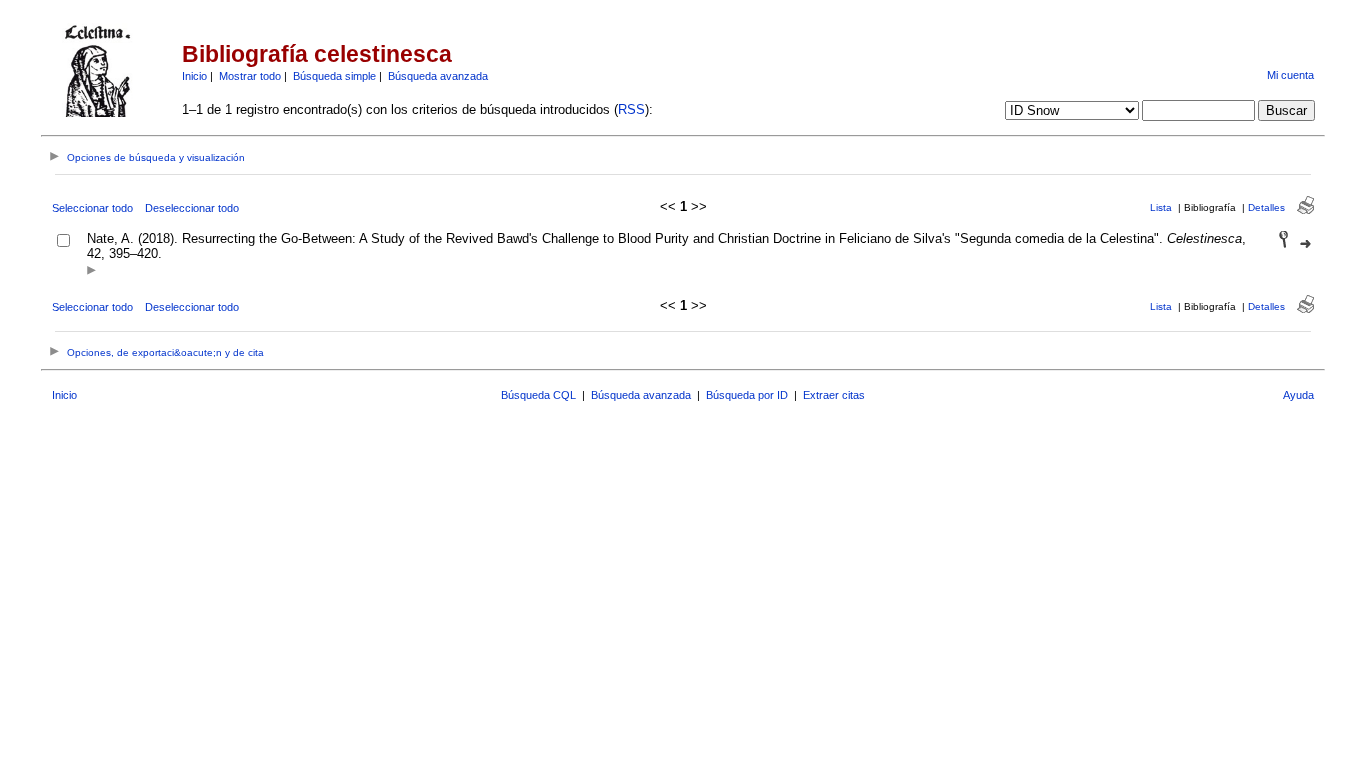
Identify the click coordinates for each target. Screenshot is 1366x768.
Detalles (1266, 207)
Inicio (194, 76)
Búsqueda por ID (747, 395)
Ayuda (1298, 395)
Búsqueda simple (334, 76)
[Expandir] (91, 271)
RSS (631, 109)
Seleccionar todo (92, 208)
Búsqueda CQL (538, 395)
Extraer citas (834, 395)
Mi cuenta (1290, 75)
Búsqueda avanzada (438, 76)
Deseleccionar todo (192, 208)
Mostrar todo (250, 76)
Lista (1161, 207)
